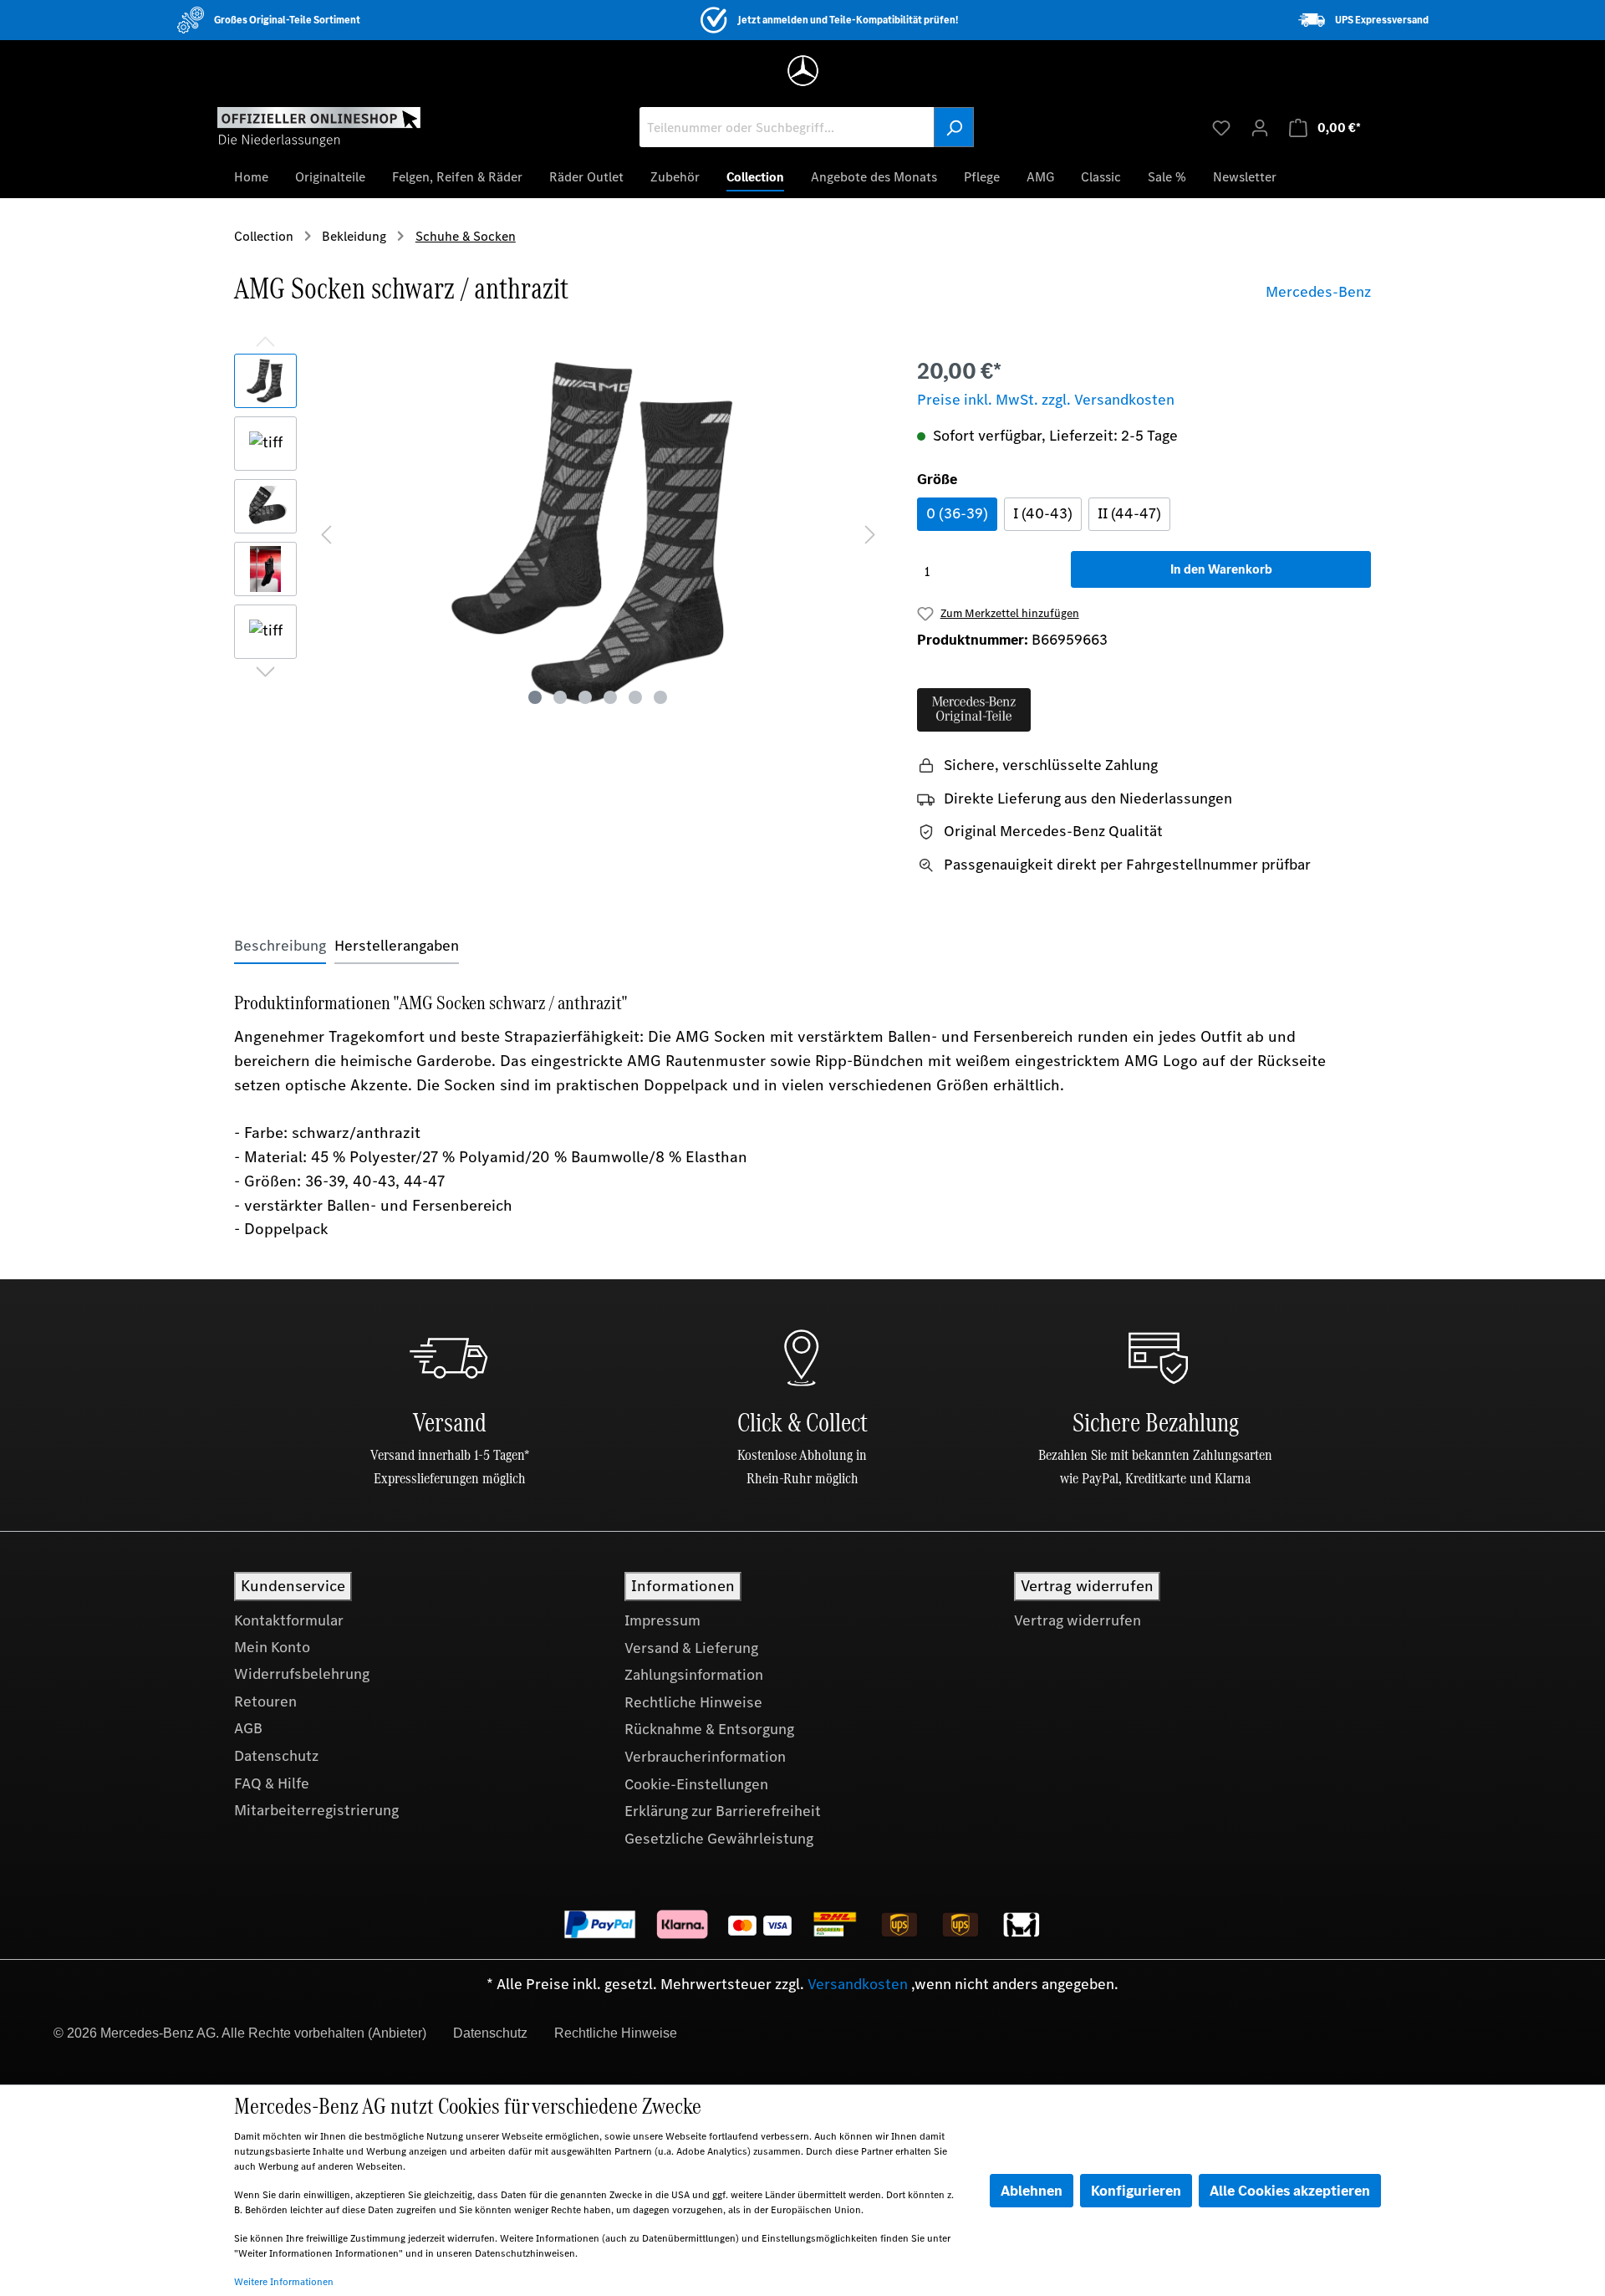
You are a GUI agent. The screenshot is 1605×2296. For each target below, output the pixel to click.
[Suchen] (954, 127)
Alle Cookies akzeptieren (1290, 2191)
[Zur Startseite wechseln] (319, 126)
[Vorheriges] (326, 533)
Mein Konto (272, 1647)
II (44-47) (1129, 513)
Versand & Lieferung (691, 1648)
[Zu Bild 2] (560, 697)
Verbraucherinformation (705, 1757)
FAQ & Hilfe (272, 1783)
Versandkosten (858, 1984)
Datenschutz (276, 1756)
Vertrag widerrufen (1078, 1620)
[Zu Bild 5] (635, 697)
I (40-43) (1043, 513)
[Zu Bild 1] (535, 697)
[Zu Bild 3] (585, 697)
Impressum (662, 1620)
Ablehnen (1032, 2191)
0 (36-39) (957, 513)
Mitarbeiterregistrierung (316, 1810)
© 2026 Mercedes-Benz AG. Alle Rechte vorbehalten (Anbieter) (240, 2033)
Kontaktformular (289, 1620)
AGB (248, 1728)
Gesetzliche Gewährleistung (719, 1839)
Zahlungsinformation (694, 1675)
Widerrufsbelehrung (302, 1674)
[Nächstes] (870, 533)
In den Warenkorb (1221, 569)
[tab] (280, 946)
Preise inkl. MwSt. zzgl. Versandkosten (1046, 400)
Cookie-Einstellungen (696, 1784)
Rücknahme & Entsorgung (709, 1729)
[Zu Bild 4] (610, 697)
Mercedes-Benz (1318, 292)
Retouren (265, 1702)
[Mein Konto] (1260, 127)
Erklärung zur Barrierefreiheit (723, 1811)
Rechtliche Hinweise (693, 1702)
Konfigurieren (1136, 2191)
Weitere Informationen (284, 2282)
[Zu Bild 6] (660, 697)
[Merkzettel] (1221, 127)
